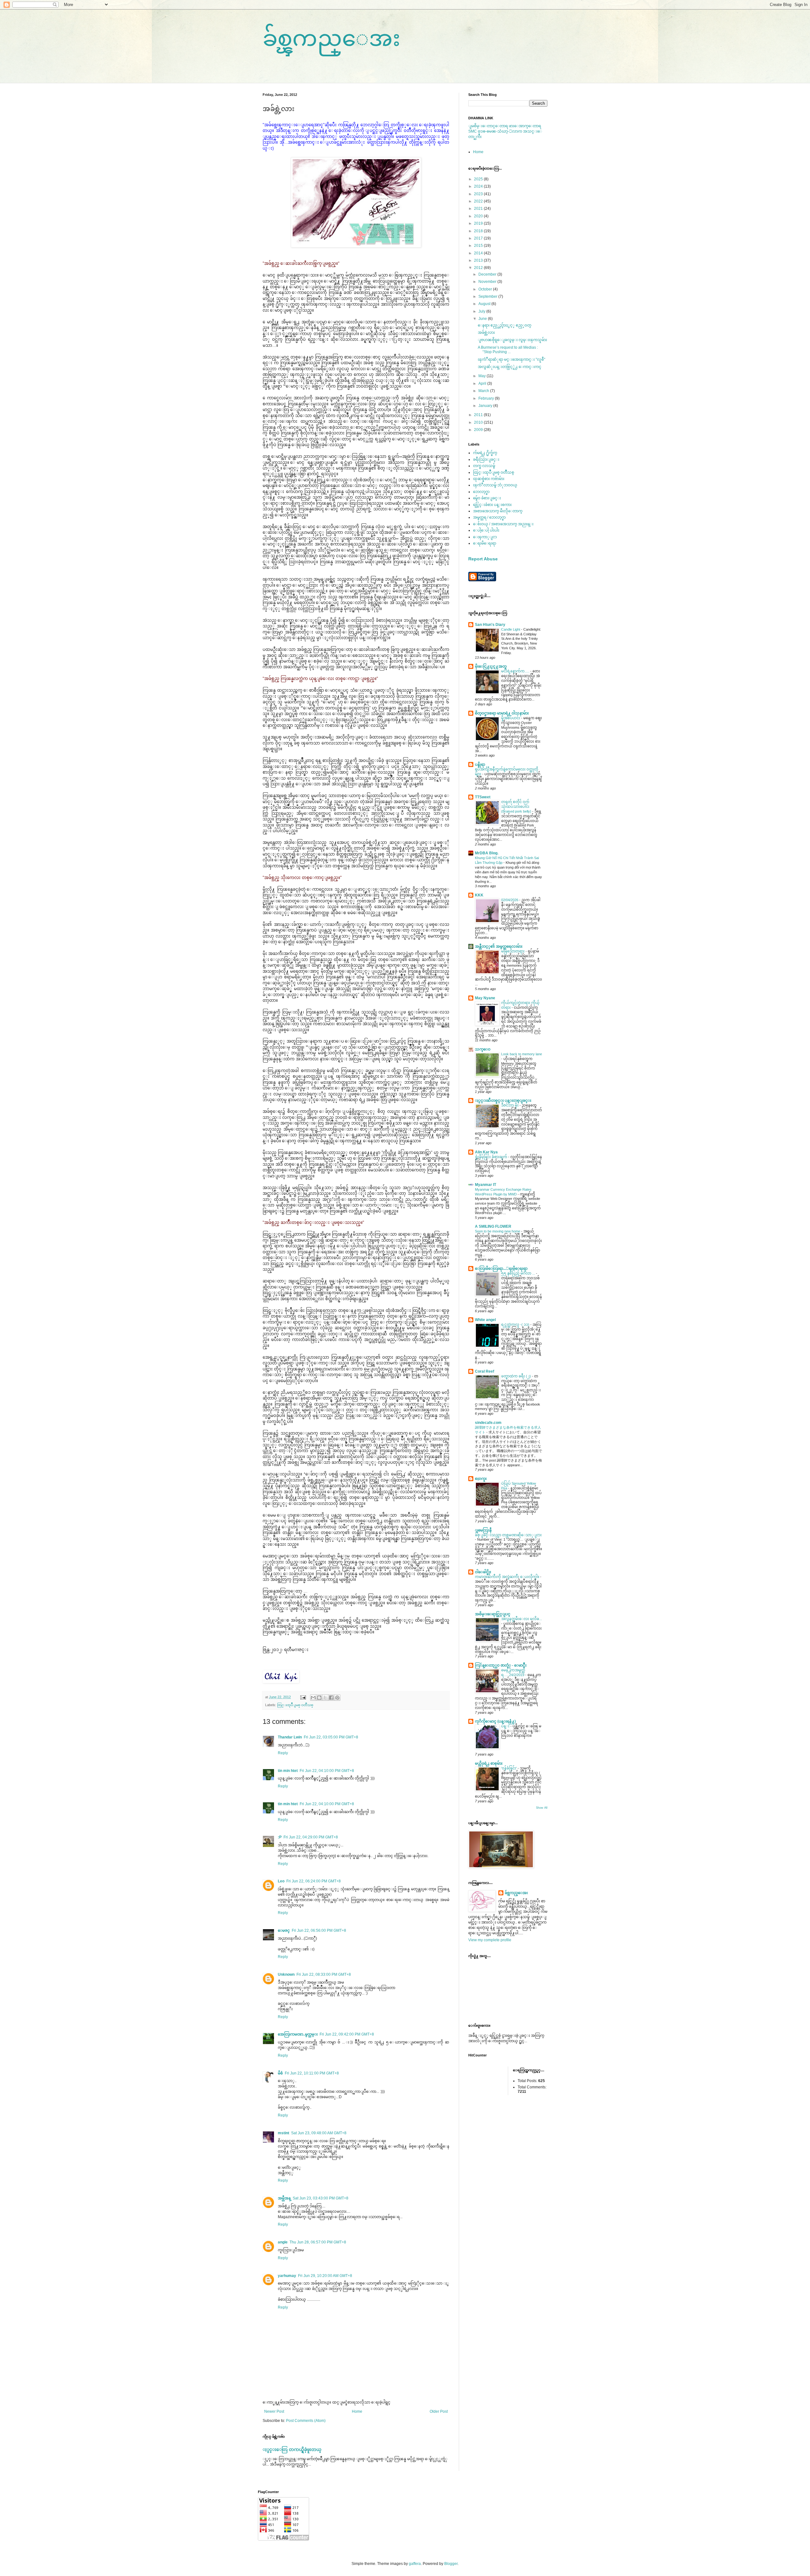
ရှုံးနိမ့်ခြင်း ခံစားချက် (492, 1157)
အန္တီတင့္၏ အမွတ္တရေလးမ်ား (499, 946)
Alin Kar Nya (486, 1152)
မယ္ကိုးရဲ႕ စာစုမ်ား (489, 1763)
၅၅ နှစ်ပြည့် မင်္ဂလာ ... (519, 1273)
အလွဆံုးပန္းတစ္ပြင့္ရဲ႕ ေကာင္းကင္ (510, 367)
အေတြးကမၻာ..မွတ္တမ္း (298, 2034)
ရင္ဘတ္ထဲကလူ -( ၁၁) (516, 1325)
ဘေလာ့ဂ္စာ (481, 492)
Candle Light (511, 629)
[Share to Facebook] (331, 1698)
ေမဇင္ (284, 1930)
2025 (479, 179)
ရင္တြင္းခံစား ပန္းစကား (492, 505)
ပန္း (506, 1726)
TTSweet (483, 797)
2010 (479, 422)
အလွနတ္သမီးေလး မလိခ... (522, 1619)
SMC (473, 131)
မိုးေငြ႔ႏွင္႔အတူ (491, 666)
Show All (542, 1808)
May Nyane (485, 998)
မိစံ (280, 2073)
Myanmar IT (486, 1185)
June (483, 319)
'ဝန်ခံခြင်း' (509, 1768)
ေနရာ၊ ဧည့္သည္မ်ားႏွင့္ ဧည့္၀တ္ (505, 325)
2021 (479, 209)
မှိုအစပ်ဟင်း (511, 718)
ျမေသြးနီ (483, 1530)
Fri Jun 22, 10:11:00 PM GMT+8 (312, 2073)
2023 (479, 194)
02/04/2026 (510, 900)
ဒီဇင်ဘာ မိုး (510, 1105)
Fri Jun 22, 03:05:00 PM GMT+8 (331, 1737)
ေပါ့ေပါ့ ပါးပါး (486, 530)
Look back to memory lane (522, 1054)
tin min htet (288, 1771)
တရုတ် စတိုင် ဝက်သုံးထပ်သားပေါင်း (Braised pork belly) (517, 807)
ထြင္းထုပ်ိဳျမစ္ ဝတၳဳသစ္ (295, 1705)
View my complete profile (490, 1940)
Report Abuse (483, 559)
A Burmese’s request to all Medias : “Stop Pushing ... (508, 350)
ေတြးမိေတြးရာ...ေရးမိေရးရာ (501, 1269)
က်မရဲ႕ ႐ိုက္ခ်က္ (485, 453)
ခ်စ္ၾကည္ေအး (331, 38)
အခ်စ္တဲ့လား (486, 333)
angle (283, 2242)
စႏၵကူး (481, 1479)
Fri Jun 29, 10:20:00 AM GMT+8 (325, 2276)
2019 (479, 223)
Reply (283, 1753)
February (487, 398)
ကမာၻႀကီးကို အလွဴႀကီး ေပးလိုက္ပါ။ (508, 1577)
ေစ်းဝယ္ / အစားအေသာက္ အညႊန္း (503, 524)
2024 (479, 186)
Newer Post (274, 2411)
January (486, 406)
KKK (479, 895)
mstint (283, 2133)
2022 (479, 201)
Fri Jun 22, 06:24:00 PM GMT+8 (314, 1881)
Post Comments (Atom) (306, 2421)
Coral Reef (485, 1371)
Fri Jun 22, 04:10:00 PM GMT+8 (327, 1771)
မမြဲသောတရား (513, 951)
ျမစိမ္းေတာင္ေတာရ (489, 126)
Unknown (286, 1974)
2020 (479, 216)
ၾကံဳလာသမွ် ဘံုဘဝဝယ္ (495, 485)
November (488, 282)
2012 (479, 268)
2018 (479, 231)
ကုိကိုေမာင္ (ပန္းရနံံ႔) (495, 1721)
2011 (479, 415)
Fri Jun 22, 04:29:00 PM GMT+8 (311, 1837)
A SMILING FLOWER (493, 1226)
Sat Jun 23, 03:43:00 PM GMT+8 (321, 2198)
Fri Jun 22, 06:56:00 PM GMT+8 (319, 1930)
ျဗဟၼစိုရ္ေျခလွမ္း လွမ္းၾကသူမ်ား (512, 340)
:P (280, 1837)
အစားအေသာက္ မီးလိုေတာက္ (498, 511)
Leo (281, 1881)
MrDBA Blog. (487, 853)
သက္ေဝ (483, 1049)
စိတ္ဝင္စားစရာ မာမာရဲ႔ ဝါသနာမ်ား (502, 713)
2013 (479, 260)
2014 (479, 253)
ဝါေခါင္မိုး (483, 1572)
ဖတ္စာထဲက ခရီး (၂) (517, 1376)
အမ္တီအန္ (284, 2198)
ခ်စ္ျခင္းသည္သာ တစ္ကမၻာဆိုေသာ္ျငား (508, 1535)
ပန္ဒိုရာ (480, 764)
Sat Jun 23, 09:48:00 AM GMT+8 (319, 2133)
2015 (479, 246)
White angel (485, 1320)
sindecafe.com (488, 1423)
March (484, 391)
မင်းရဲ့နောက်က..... (516, 671)
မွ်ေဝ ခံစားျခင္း (487, 498)
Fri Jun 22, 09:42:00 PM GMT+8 (347, 2034)
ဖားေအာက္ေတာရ (525, 126)
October (486, 289)
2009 (479, 430)
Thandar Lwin (290, 1737)
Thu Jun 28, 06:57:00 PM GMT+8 (318, 2242)
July (482, 311)
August (485, 304)
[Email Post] (303, 1697)
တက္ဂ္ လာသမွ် (484, 466)
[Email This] (313, 1698)
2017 (479, 238)
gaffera (415, 2564)
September (488, 296)
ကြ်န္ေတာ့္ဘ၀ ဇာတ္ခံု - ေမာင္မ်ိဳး (501, 1665)
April (483, 384)
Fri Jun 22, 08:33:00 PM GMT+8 (324, 1974)
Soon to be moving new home (498, 1231)
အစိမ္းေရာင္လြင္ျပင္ (493, 1614)
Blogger (451, 2564)
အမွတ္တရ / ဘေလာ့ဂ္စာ (489, 517)
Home (357, 2411)
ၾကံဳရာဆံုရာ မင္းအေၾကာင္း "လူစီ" (511, 359)
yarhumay (287, 2276)
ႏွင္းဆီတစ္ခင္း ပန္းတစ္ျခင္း (503, 1101)
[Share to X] (325, 1698)
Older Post (439, 2411)
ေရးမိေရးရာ (485, 543)
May (483, 376)
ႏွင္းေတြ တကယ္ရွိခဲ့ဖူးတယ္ (292, 2449)
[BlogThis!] (319, 1698)
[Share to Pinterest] (337, 1698)
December (488, 274)
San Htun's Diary (490, 625)
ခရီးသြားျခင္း (486, 459)
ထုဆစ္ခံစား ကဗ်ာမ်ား (489, 479)
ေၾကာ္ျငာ (485, 537)
